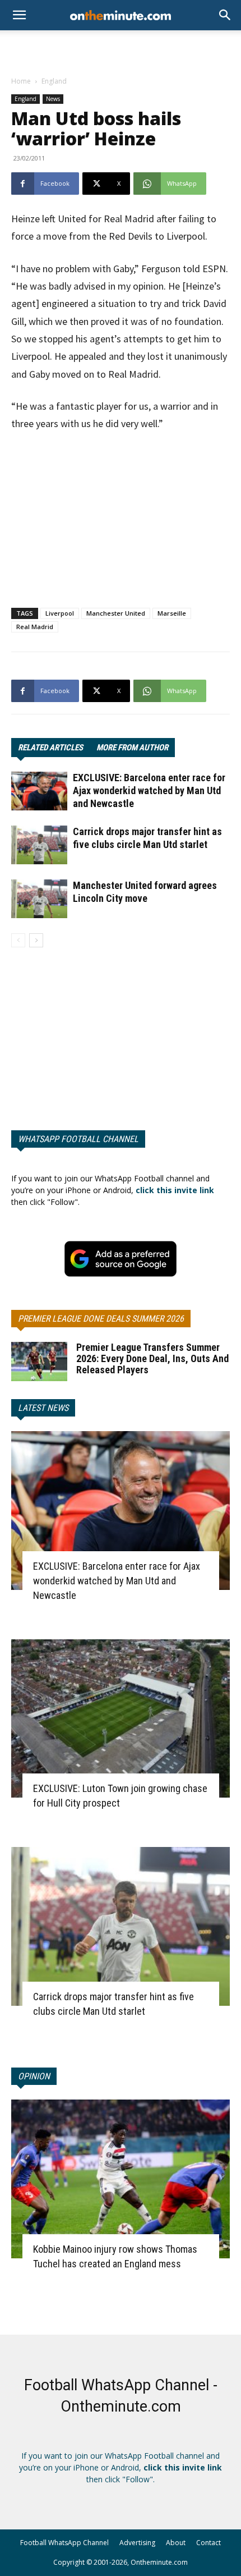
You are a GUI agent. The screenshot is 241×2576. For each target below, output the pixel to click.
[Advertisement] (121, 50)
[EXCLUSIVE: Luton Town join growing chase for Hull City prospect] (121, 1719)
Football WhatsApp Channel (64, 2543)
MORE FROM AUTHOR (132, 748)
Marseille (172, 613)
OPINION (34, 2076)
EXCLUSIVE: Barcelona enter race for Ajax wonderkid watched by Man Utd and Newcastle (149, 790)
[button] (225, 15)
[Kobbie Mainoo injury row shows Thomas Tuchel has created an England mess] (121, 2179)
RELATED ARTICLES (50, 748)
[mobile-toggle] (19, 15)
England (54, 81)
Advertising (137, 2543)
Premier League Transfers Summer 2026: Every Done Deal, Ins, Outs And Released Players (152, 1358)
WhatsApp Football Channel (78, 1139)
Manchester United (116, 613)
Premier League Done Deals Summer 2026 (101, 1319)
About (176, 2543)
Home (21, 81)
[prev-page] (18, 940)
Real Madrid (35, 627)
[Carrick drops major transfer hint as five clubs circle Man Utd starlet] (39, 845)
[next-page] (36, 940)
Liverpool (60, 613)
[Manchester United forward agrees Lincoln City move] (39, 899)
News (53, 99)
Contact (208, 2543)
